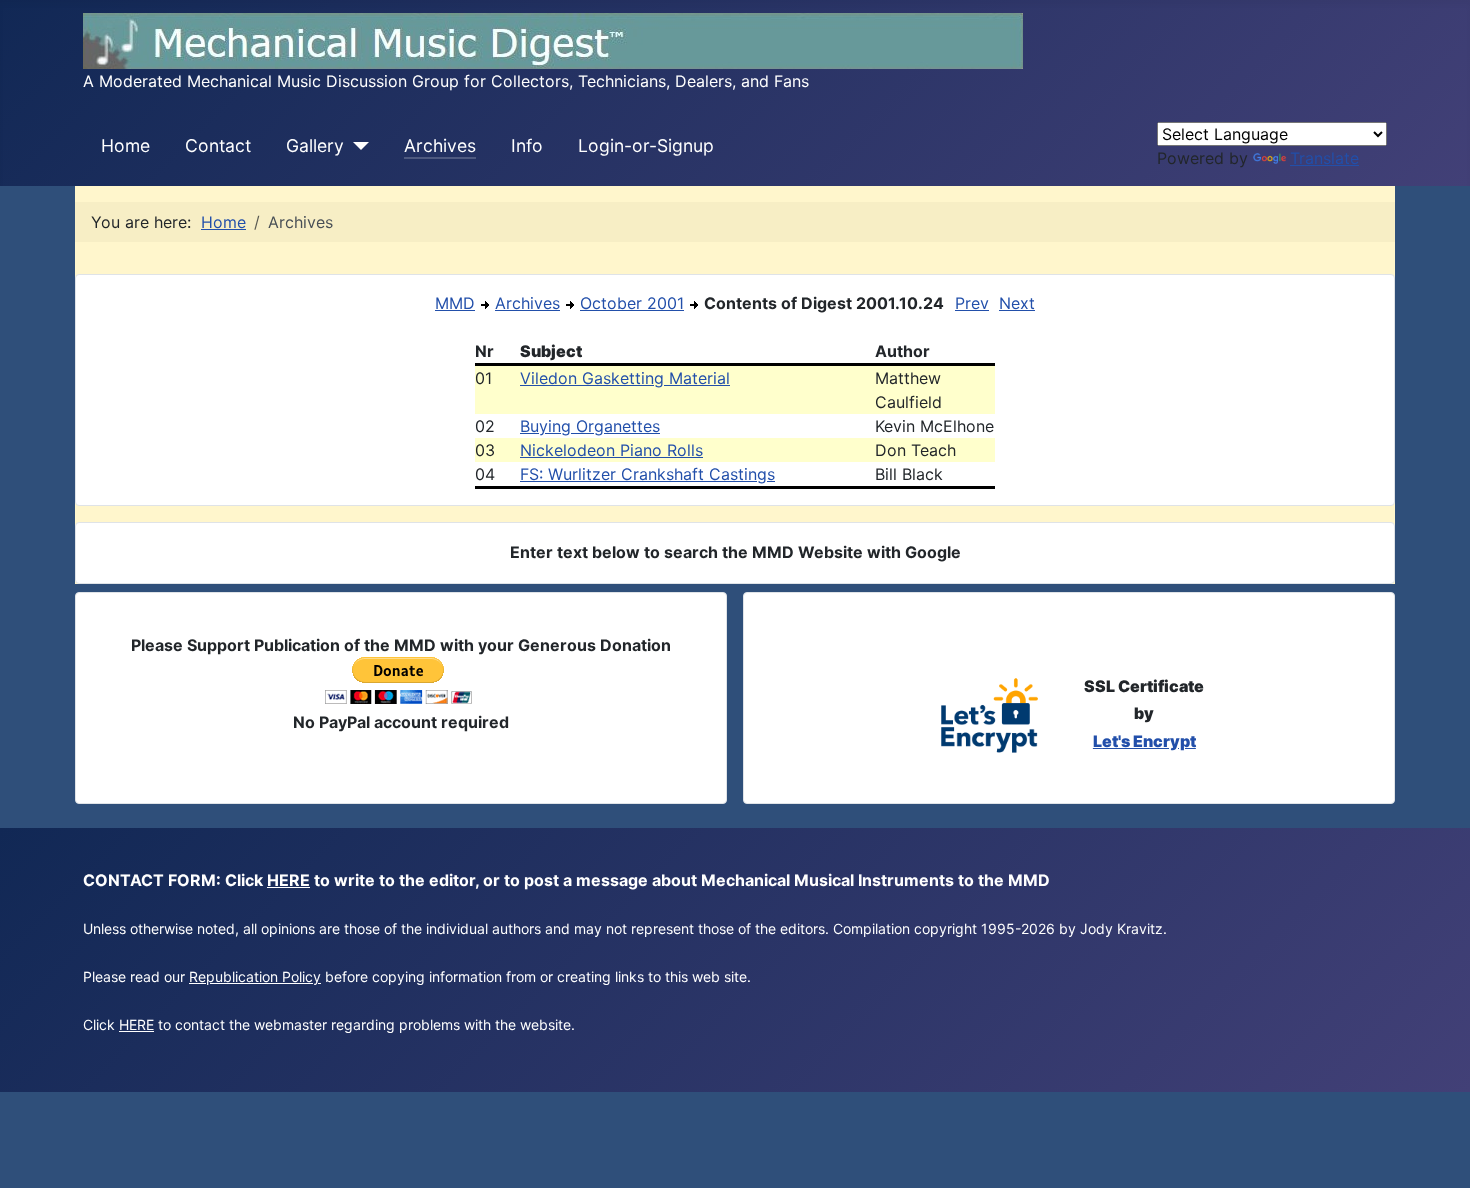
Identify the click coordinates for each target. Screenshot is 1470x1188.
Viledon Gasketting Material (625, 378)
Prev (972, 303)
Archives (440, 145)
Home (125, 145)
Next (1017, 303)
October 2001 (632, 303)
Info (527, 145)
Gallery (315, 145)
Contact (218, 145)
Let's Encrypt (1144, 741)
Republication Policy (255, 976)
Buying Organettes (590, 426)
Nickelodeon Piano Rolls (611, 450)
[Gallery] (356, 146)
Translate (1324, 158)
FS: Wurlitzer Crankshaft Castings (647, 474)
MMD (455, 303)
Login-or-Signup (646, 145)
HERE (288, 880)
